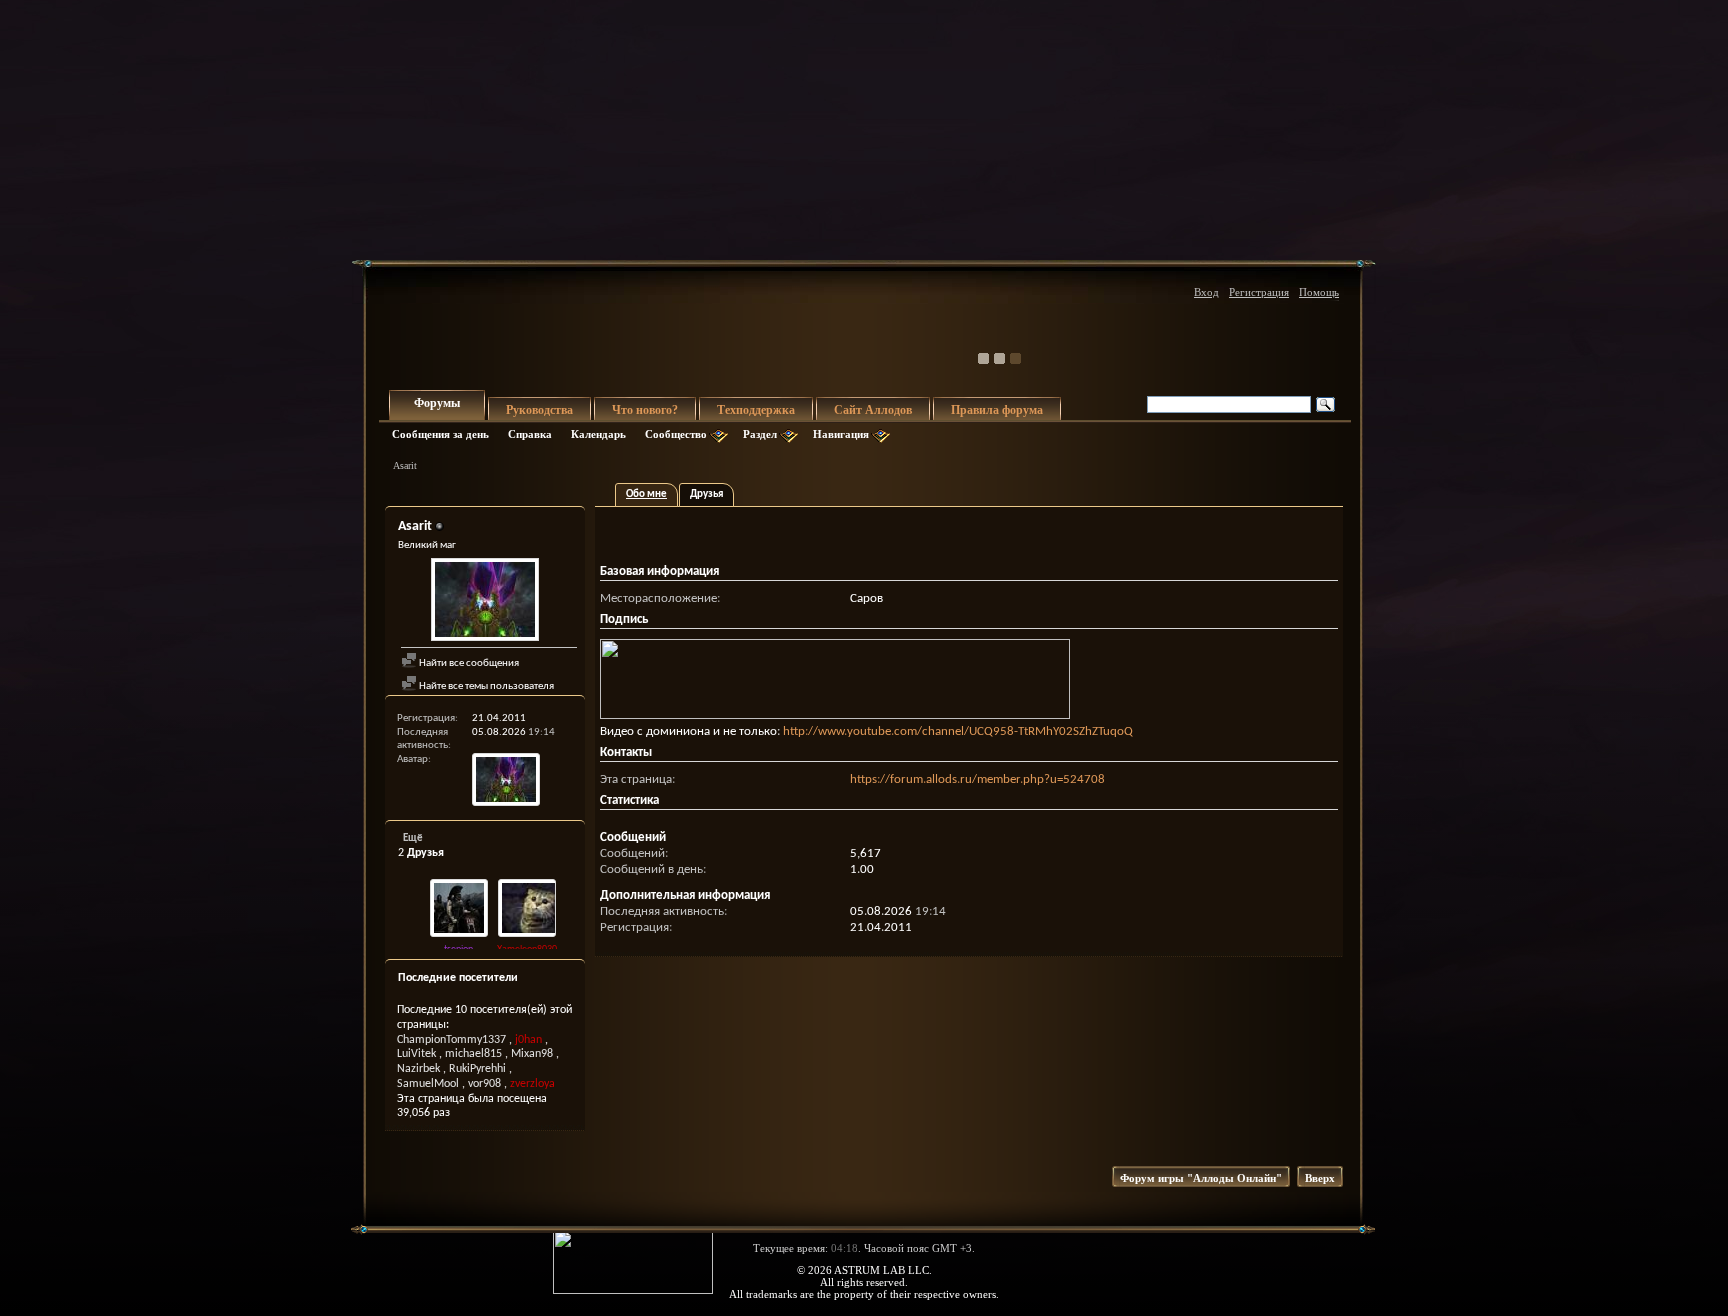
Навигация (841, 434)
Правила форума (997, 410)
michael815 (473, 1054)
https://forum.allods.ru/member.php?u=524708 (977, 779)
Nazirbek (418, 1069)
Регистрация (1259, 292)
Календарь (598, 434)
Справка (530, 434)
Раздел (760, 434)
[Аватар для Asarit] (485, 602)
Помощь (1319, 292)
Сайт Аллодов (873, 410)
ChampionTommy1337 (451, 1040)
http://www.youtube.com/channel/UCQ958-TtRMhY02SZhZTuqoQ (958, 731)
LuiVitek (416, 1054)
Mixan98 (532, 1054)
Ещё (413, 838)
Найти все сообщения (468, 663)
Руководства (539, 410)
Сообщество (676, 434)
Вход (1206, 292)
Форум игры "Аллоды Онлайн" (1201, 1178)
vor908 (484, 1084)
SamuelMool (428, 1084)
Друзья (706, 494)
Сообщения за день (440, 434)
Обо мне (646, 494)
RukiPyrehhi (477, 1069)
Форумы (437, 403)
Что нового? (645, 410)
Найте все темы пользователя (485, 686)
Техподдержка (756, 410)
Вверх (1320, 1178)
